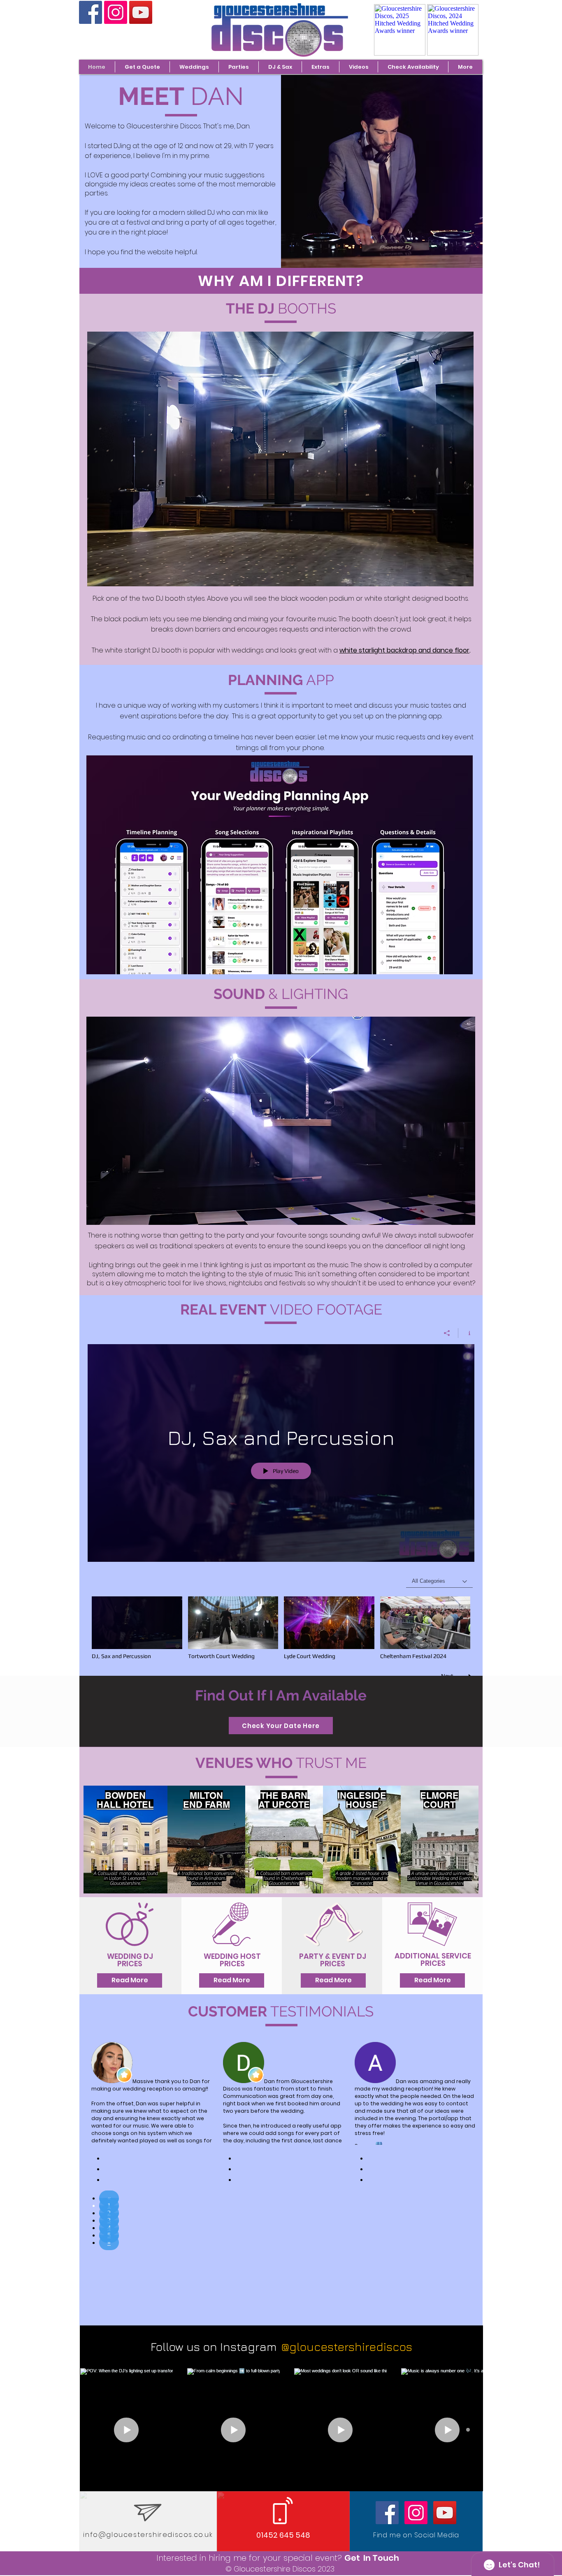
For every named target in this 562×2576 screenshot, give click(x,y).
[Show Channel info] (466, 1333)
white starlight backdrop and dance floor (404, 650)
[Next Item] (468, 2430)
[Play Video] (137, 1628)
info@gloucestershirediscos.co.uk (148, 2535)
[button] (194, 67)
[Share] (447, 1333)
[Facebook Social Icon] (91, 12)
